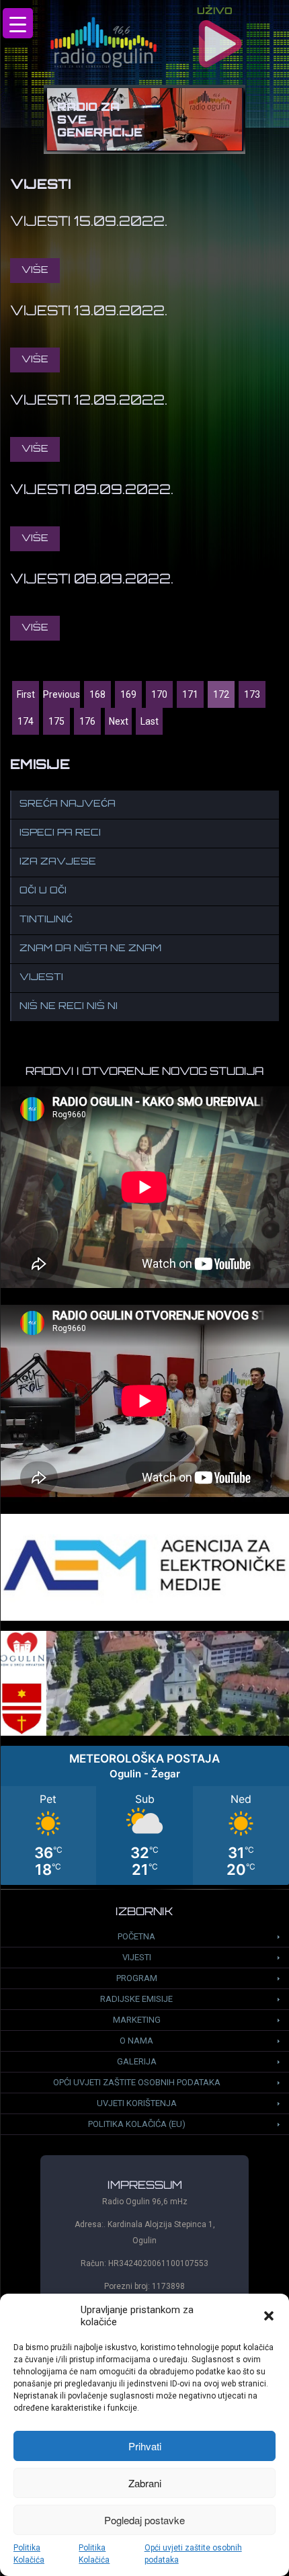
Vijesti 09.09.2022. (92, 491)
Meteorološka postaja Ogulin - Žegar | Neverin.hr (144, 1815)
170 (159, 694)
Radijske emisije (136, 1999)
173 (252, 694)
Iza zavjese (58, 862)
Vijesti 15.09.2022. (89, 223)
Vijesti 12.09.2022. (89, 401)
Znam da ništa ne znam (90, 949)
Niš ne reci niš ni (69, 1007)
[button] (269, 2316)
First (26, 694)
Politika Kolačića (29, 2554)
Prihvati (145, 2446)
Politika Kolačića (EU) (137, 2124)
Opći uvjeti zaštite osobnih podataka (193, 2554)
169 (128, 694)
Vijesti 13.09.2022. (89, 312)
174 (26, 721)
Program (137, 1978)
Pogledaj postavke (144, 2520)
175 (56, 721)
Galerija (137, 2061)
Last (150, 721)
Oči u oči (43, 891)
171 (190, 694)
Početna (136, 1936)
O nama (136, 2041)
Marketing (137, 2020)
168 (97, 694)
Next (119, 721)
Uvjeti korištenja (137, 2103)
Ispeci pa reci (60, 833)
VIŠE (35, 271)
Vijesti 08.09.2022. (92, 580)
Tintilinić (46, 920)
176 (87, 721)
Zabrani (145, 2483)
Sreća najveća (68, 804)
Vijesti (41, 978)
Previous (61, 694)
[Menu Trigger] (18, 23)
